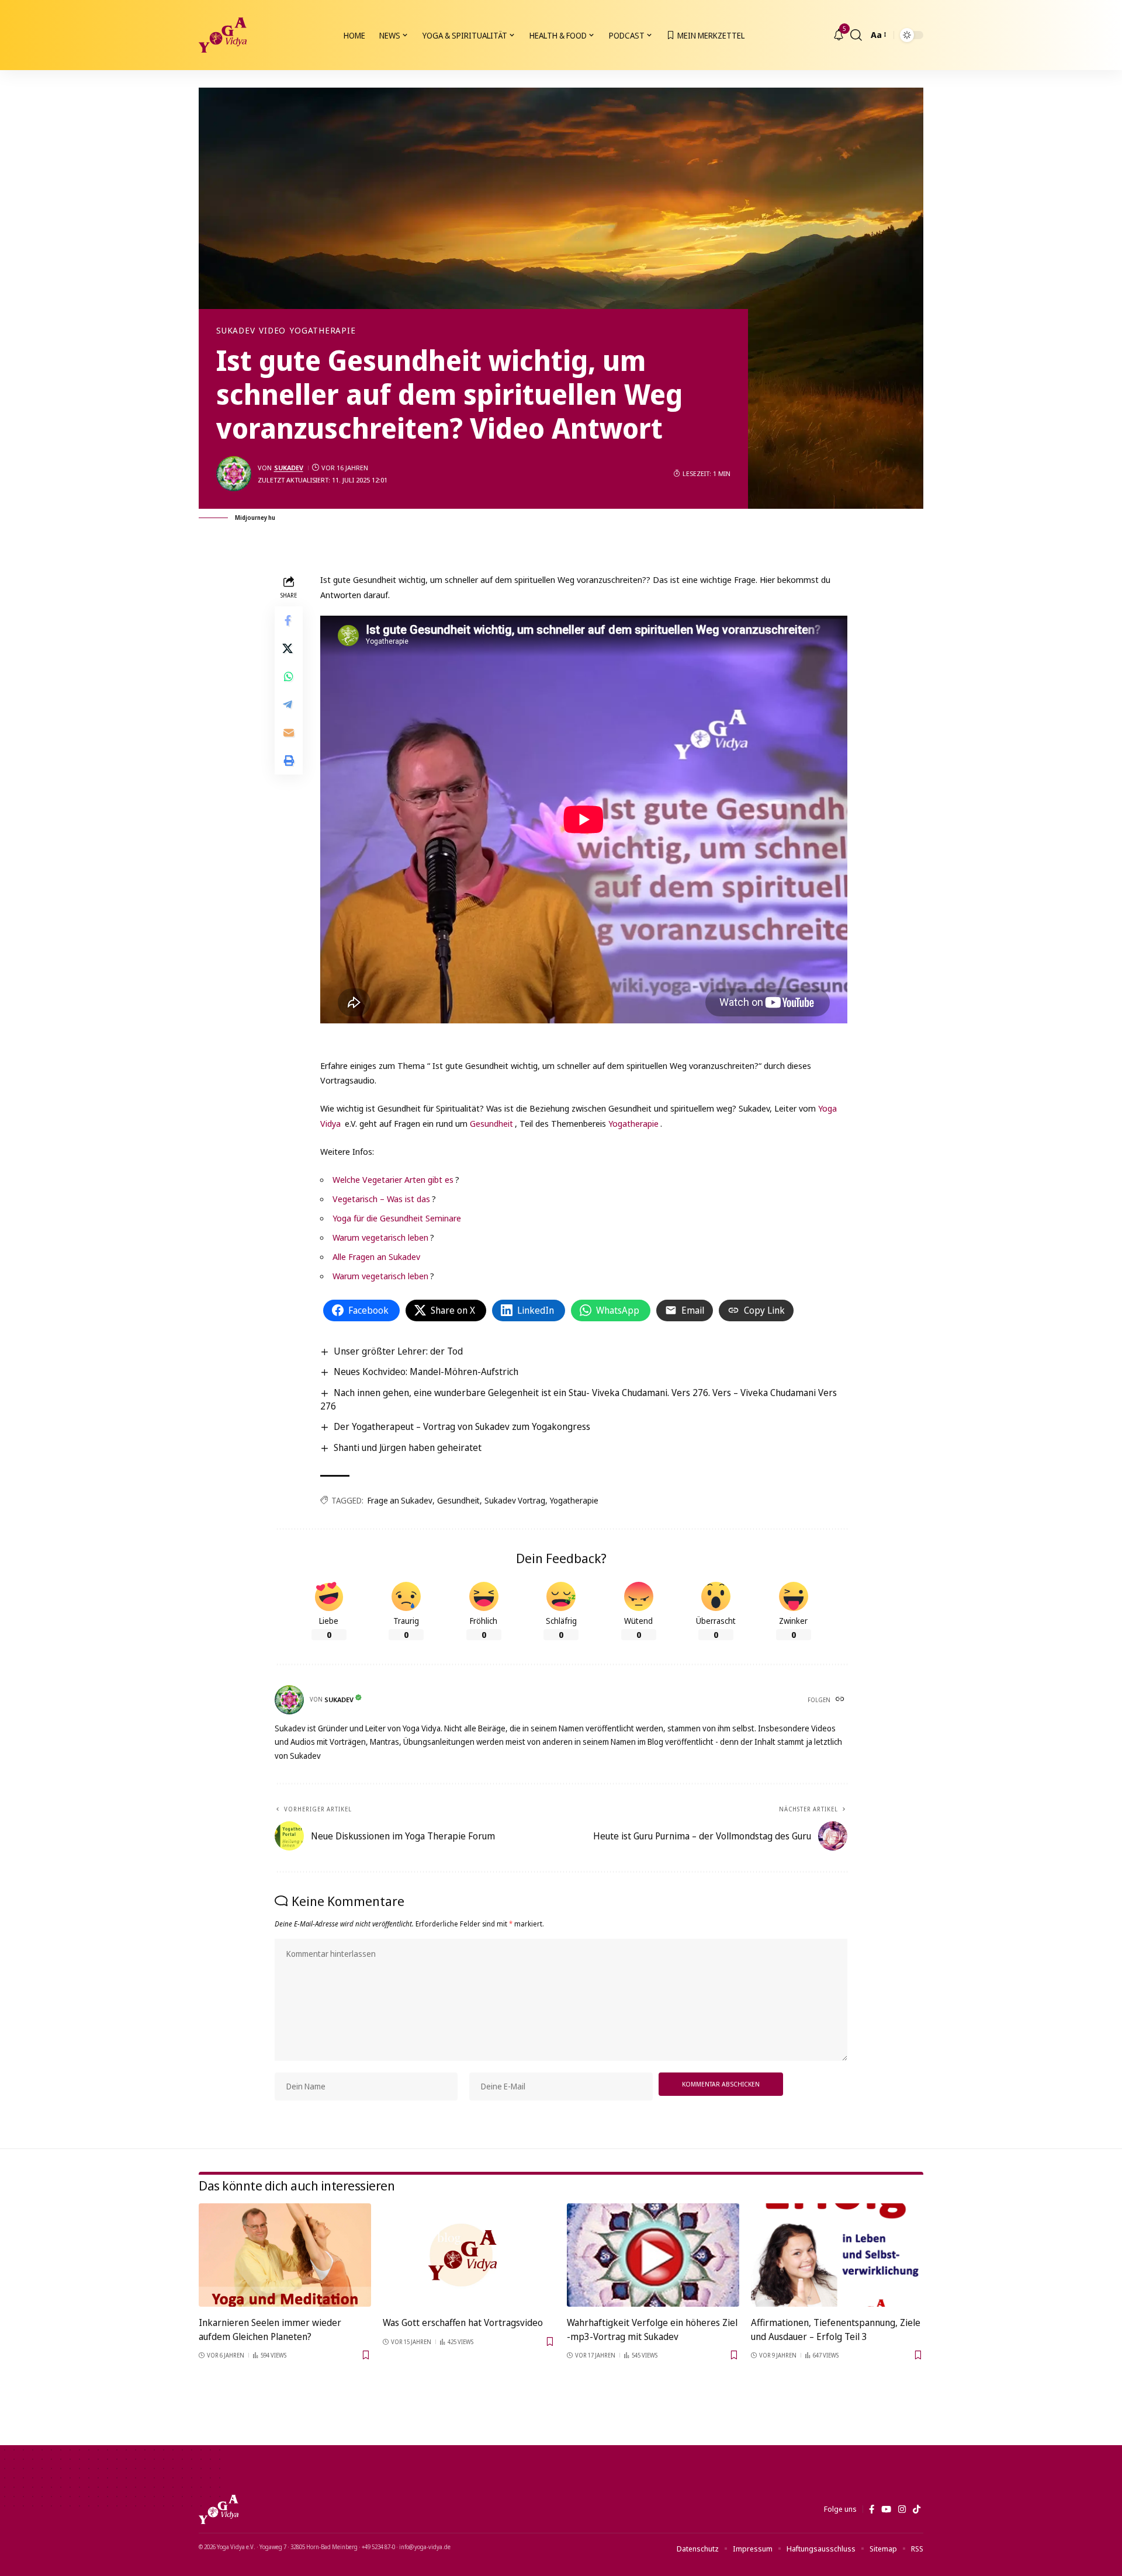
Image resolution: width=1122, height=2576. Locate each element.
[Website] (841, 1700)
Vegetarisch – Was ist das (381, 1199)
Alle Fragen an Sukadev (376, 1256)
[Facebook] (872, 2509)
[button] (856, 35)
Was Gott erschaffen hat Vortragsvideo (463, 2322)
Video (272, 331)
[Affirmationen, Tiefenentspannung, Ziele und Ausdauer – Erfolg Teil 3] (837, 2255)
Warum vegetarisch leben (380, 1237)
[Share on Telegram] (289, 704)
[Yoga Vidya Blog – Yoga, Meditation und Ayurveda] (219, 2509)
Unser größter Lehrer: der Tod (398, 1351)
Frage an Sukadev (400, 1500)
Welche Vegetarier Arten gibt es (393, 1179)
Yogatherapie (323, 331)
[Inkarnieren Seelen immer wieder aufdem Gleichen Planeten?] (285, 2255)
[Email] (289, 732)
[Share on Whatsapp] (289, 676)
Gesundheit (491, 1123)
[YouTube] (886, 2509)
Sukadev (236, 331)
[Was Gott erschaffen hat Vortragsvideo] (469, 2255)
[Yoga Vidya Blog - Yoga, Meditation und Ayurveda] (223, 35)
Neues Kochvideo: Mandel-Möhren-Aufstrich (426, 1372)
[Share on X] (289, 648)
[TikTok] (917, 2509)
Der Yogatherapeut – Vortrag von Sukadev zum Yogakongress (462, 1426)
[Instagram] (902, 2509)
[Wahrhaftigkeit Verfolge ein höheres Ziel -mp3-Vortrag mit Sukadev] (653, 2255)
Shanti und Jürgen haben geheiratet (408, 1447)
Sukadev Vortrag (515, 1500)
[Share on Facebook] (289, 620)
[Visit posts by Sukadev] (234, 474)
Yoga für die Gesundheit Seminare (397, 1218)
